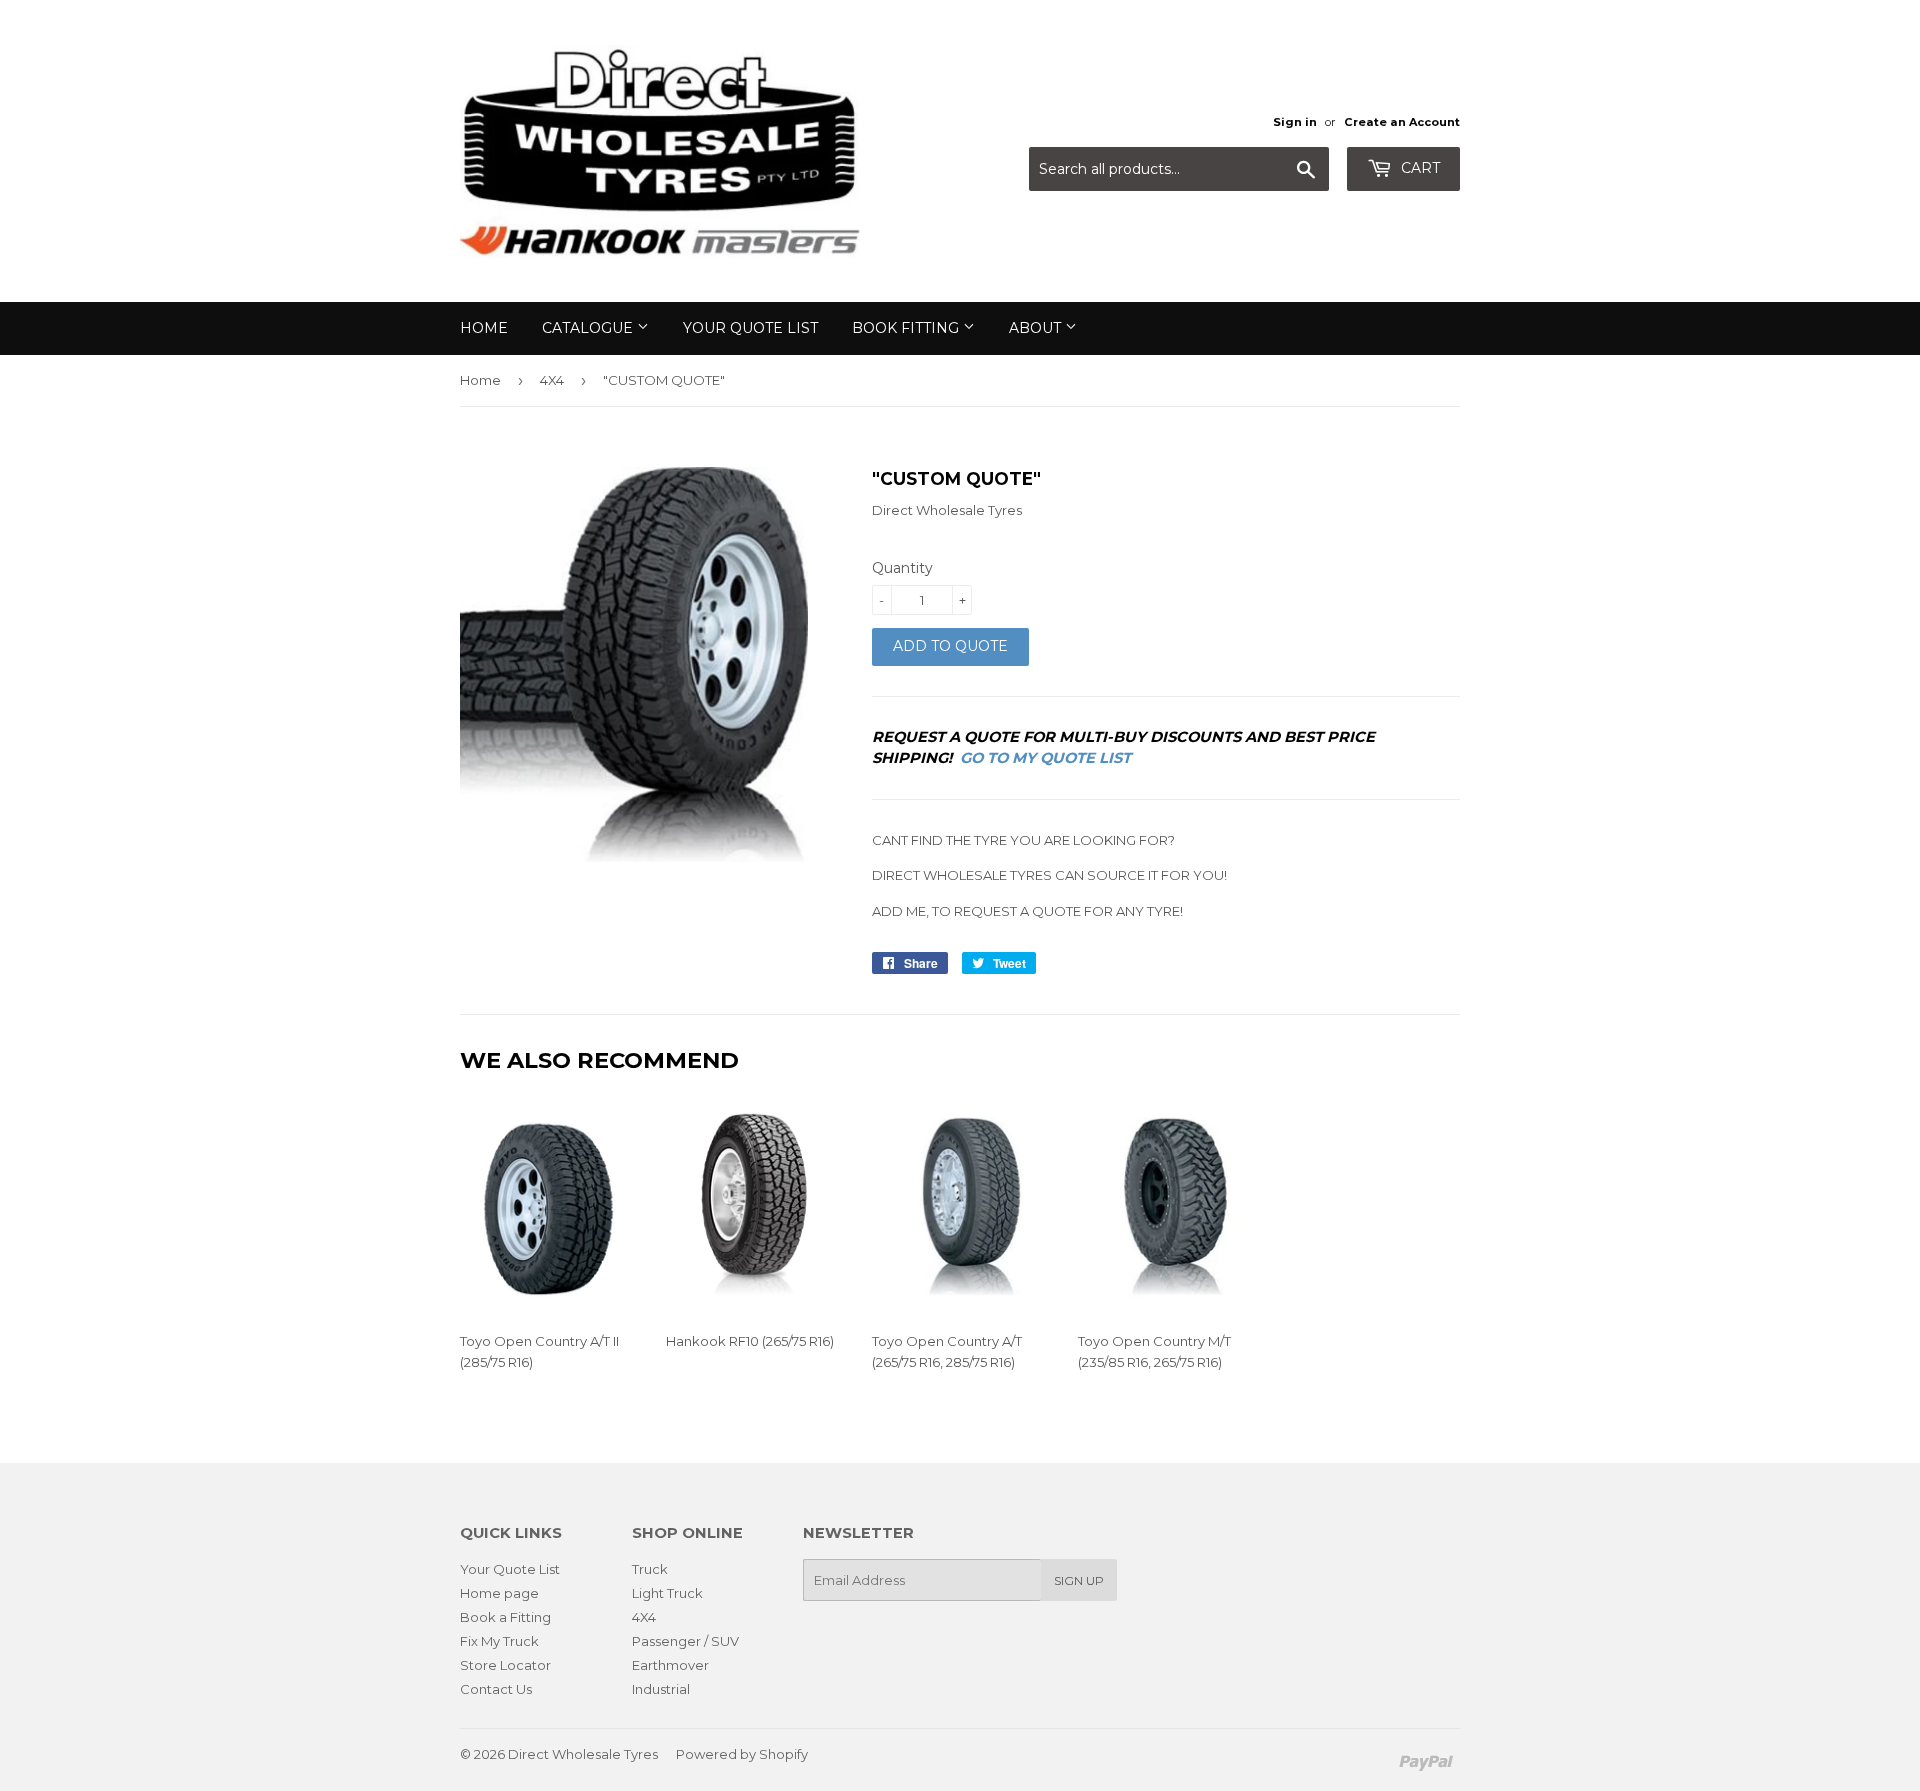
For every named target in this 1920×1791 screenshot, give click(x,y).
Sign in (1295, 122)
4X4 (552, 380)
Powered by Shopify (742, 1754)
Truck (650, 1569)
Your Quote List (750, 328)
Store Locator (505, 1665)
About (1037, 328)
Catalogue (589, 328)
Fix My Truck (499, 1641)
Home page (499, 1593)
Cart (1418, 168)
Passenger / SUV (685, 1641)
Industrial (661, 1689)
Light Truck (667, 1593)
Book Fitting (907, 328)
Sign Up (1079, 1580)
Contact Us (496, 1689)
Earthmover (670, 1665)
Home (484, 328)
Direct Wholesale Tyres (583, 1754)
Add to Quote (950, 646)
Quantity (902, 568)
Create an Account (1402, 122)
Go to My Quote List (1045, 758)
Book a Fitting (505, 1617)
